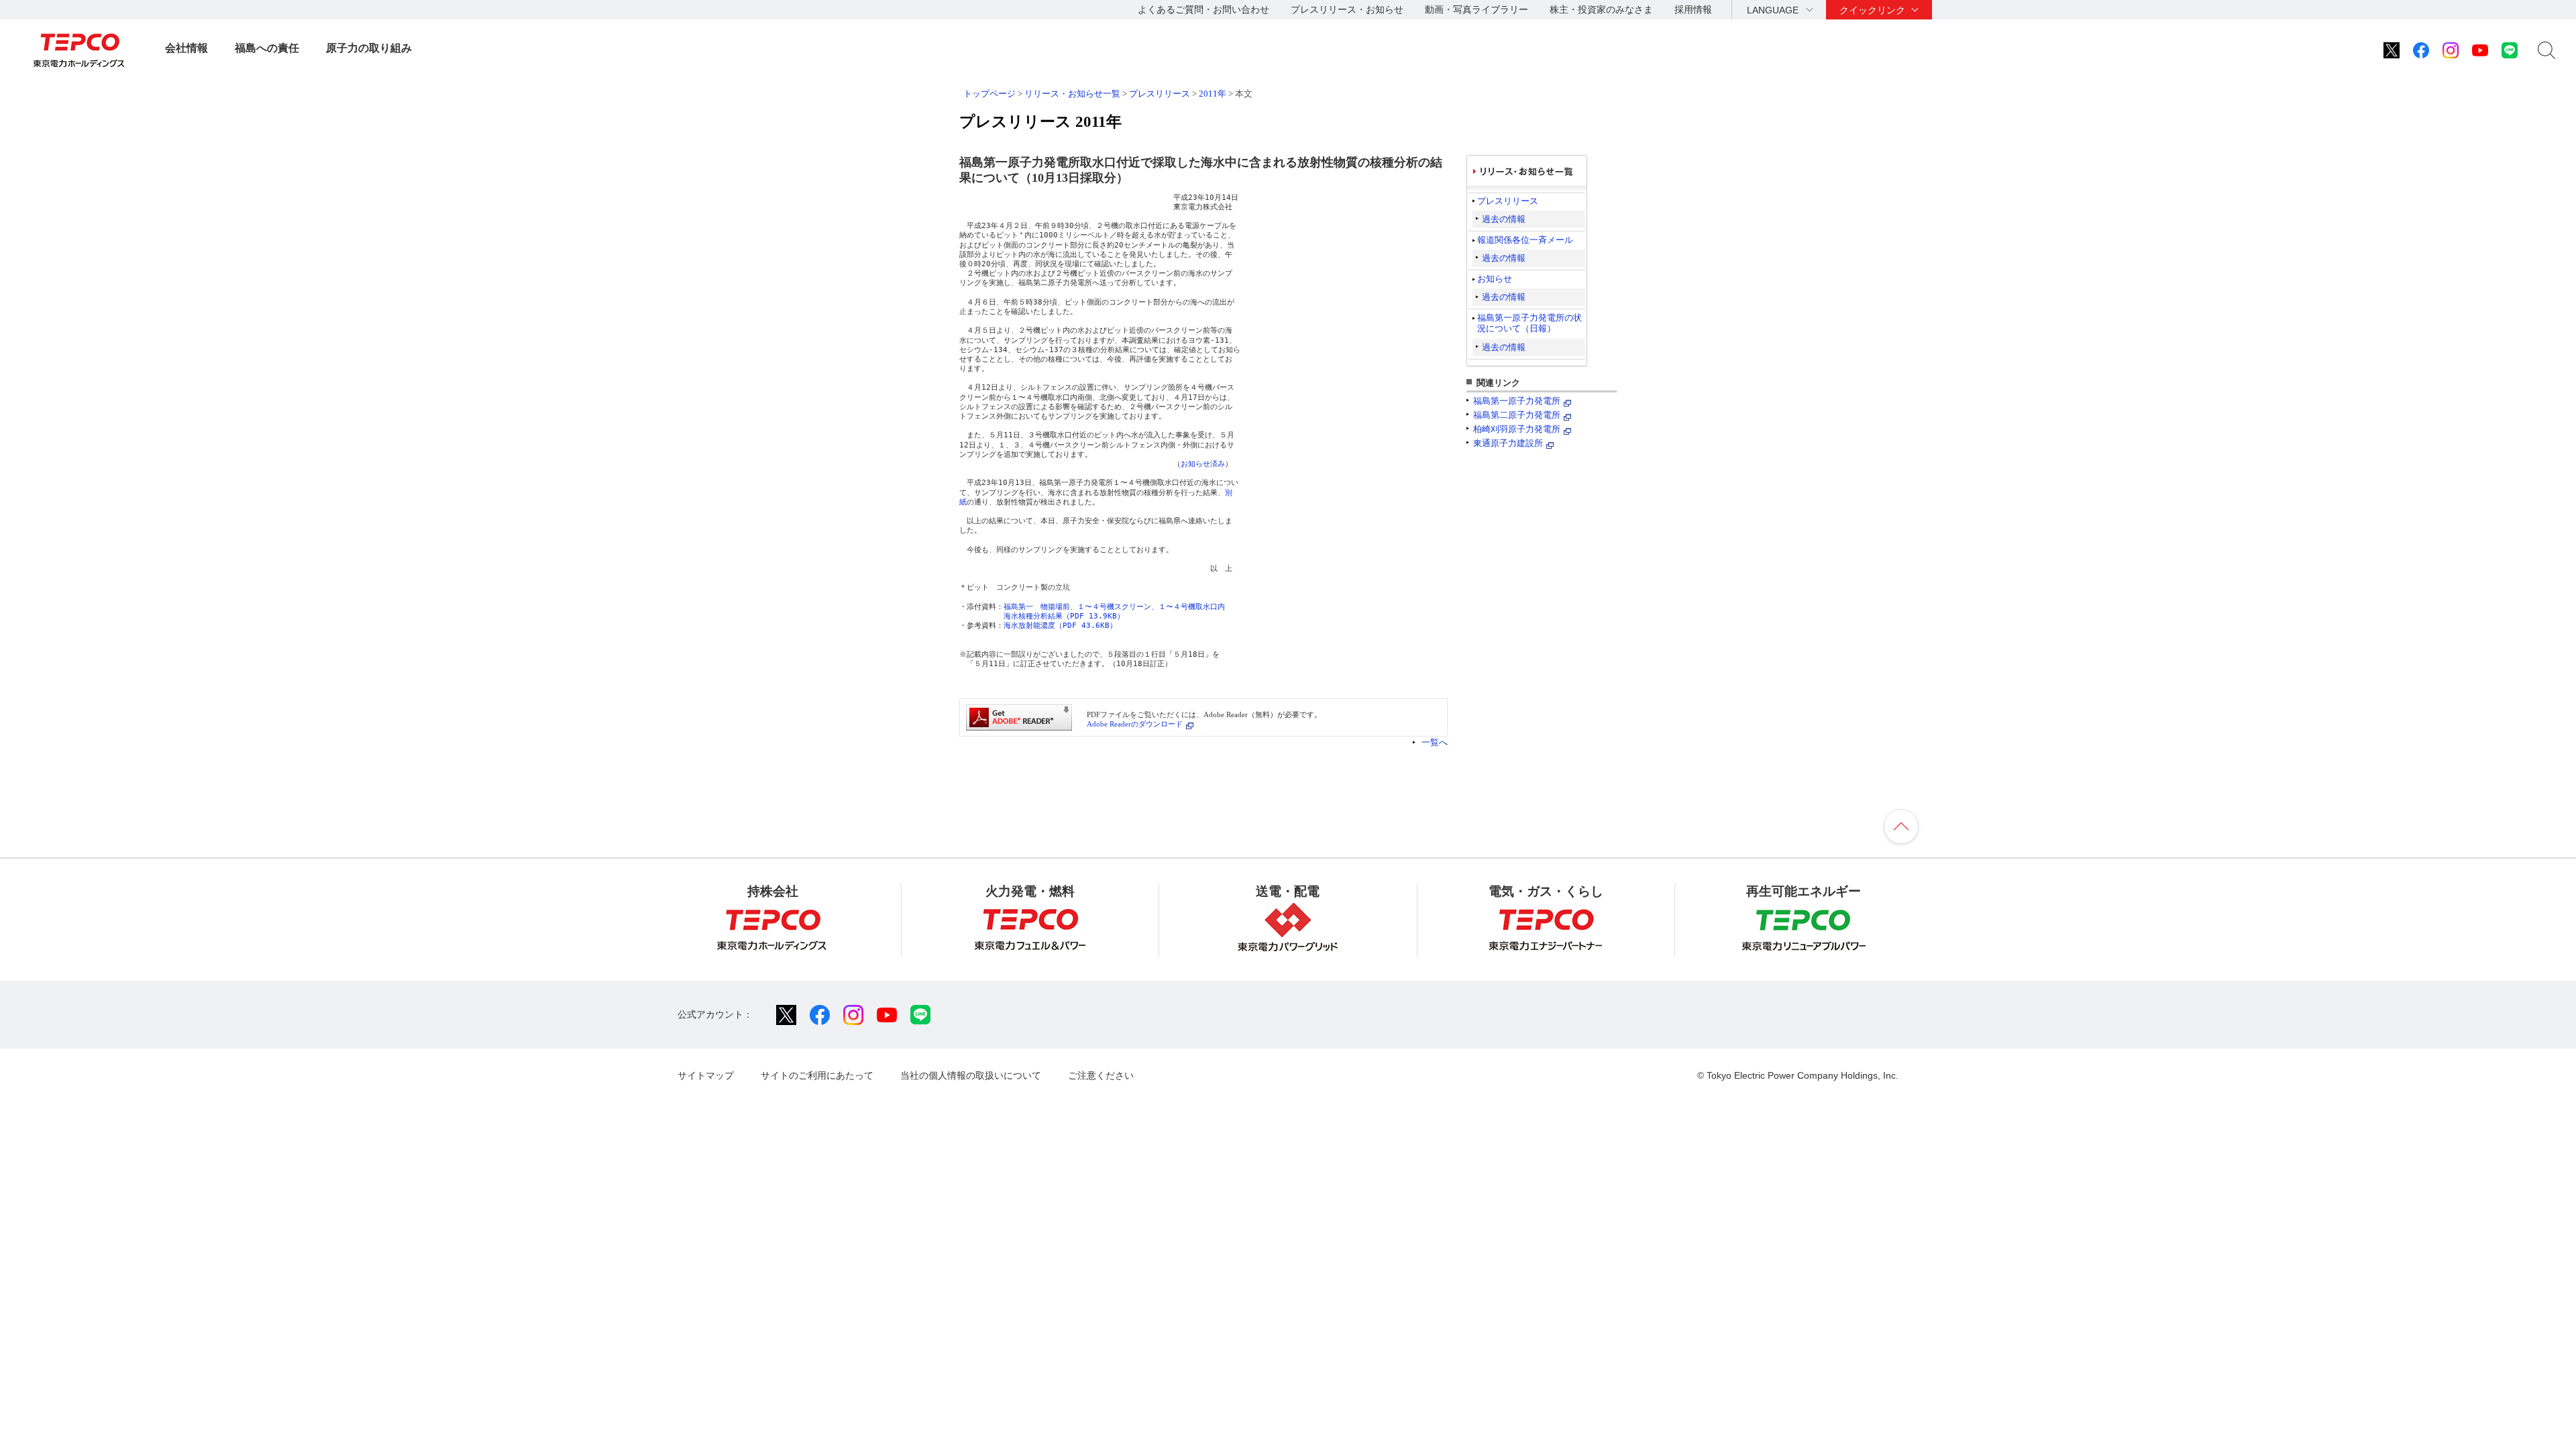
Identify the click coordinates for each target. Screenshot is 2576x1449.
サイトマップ (706, 1075)
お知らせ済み (1203, 464)
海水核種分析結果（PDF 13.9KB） (1064, 616)
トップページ (989, 94)
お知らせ (1495, 279)
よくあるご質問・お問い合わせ (1203, 9)
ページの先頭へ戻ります (1901, 826)
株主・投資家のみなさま (1601, 9)
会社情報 (186, 48)
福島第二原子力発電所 (1517, 415)
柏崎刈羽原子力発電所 (1517, 429)
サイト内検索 (2546, 50)
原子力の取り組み (369, 48)
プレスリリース (1160, 94)
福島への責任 (267, 48)
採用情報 (1693, 9)
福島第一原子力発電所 (1517, 401)
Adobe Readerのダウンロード (1135, 724)
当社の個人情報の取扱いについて (971, 1075)
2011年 (1213, 94)
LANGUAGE (1773, 10)
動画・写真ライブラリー (1477, 9)
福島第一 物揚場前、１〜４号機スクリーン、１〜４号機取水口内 (1114, 607)
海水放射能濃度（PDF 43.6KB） (1060, 626)
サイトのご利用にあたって (817, 1075)
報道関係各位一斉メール (1525, 240)
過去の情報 (1504, 219)
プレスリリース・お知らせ (1347, 9)
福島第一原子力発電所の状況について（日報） (1529, 323)
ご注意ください (1101, 1075)
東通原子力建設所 (1508, 443)
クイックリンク (1872, 10)
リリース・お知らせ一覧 (1072, 94)
